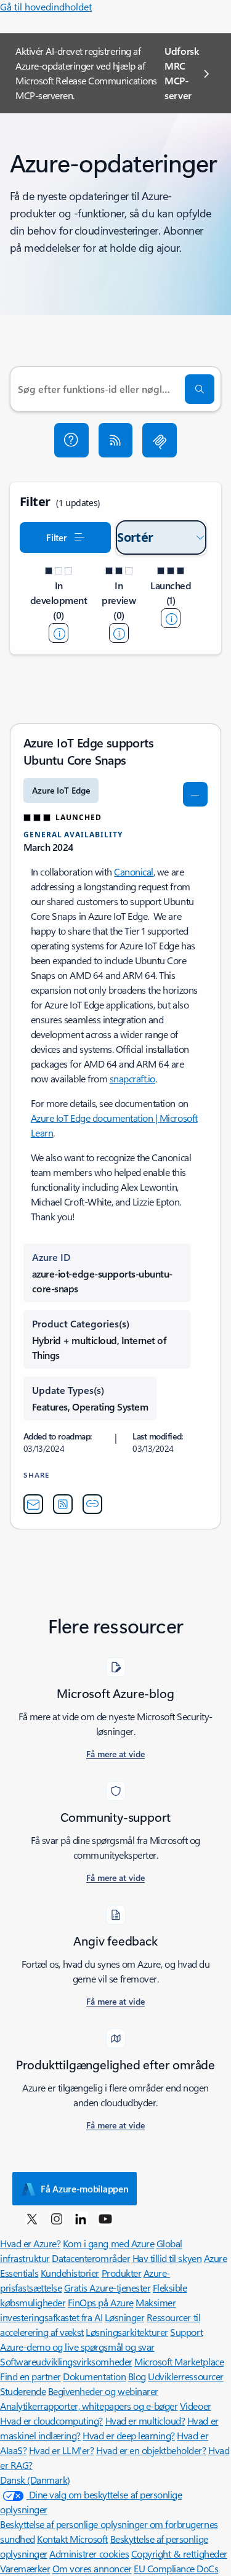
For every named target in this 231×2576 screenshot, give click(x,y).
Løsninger (125, 2317)
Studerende (23, 2391)
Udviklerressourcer (185, 2376)
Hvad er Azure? (30, 2243)
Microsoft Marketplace (179, 2361)
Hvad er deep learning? (128, 2435)
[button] (71, 440)
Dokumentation (94, 2376)
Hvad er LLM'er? (62, 2450)
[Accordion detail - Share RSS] (63, 1504)
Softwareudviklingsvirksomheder (66, 2361)
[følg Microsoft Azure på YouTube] (105, 2218)
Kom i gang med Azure (108, 2243)
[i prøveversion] (119, 633)
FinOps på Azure (101, 2302)
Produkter (122, 2273)
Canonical (134, 871)
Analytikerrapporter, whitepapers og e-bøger (89, 2406)
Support (186, 2332)
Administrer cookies (89, 2554)
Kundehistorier (70, 2273)
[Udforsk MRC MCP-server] (160, 440)
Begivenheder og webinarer (103, 2391)
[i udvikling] (59, 633)
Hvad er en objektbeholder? (151, 2450)
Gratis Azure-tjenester (107, 2288)
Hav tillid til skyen (167, 2258)
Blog (137, 2376)
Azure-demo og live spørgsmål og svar (77, 2347)
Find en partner (30, 2376)
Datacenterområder (91, 2258)
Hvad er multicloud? (145, 2421)
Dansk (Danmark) (35, 2480)
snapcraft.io (132, 1078)
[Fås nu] (171, 618)
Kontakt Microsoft (72, 2539)
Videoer (196, 2406)
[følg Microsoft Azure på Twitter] (32, 2218)
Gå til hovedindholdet (46, 6)
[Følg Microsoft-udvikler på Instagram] (57, 2218)
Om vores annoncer (92, 2568)
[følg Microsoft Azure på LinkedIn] (81, 2218)
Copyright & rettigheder (179, 2554)
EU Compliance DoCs (176, 2568)
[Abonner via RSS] (116, 440)
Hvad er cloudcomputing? (51, 2421)
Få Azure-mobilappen (84, 2189)
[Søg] (200, 389)
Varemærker (25, 2568)
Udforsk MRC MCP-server (182, 73)
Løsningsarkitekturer (127, 2332)
